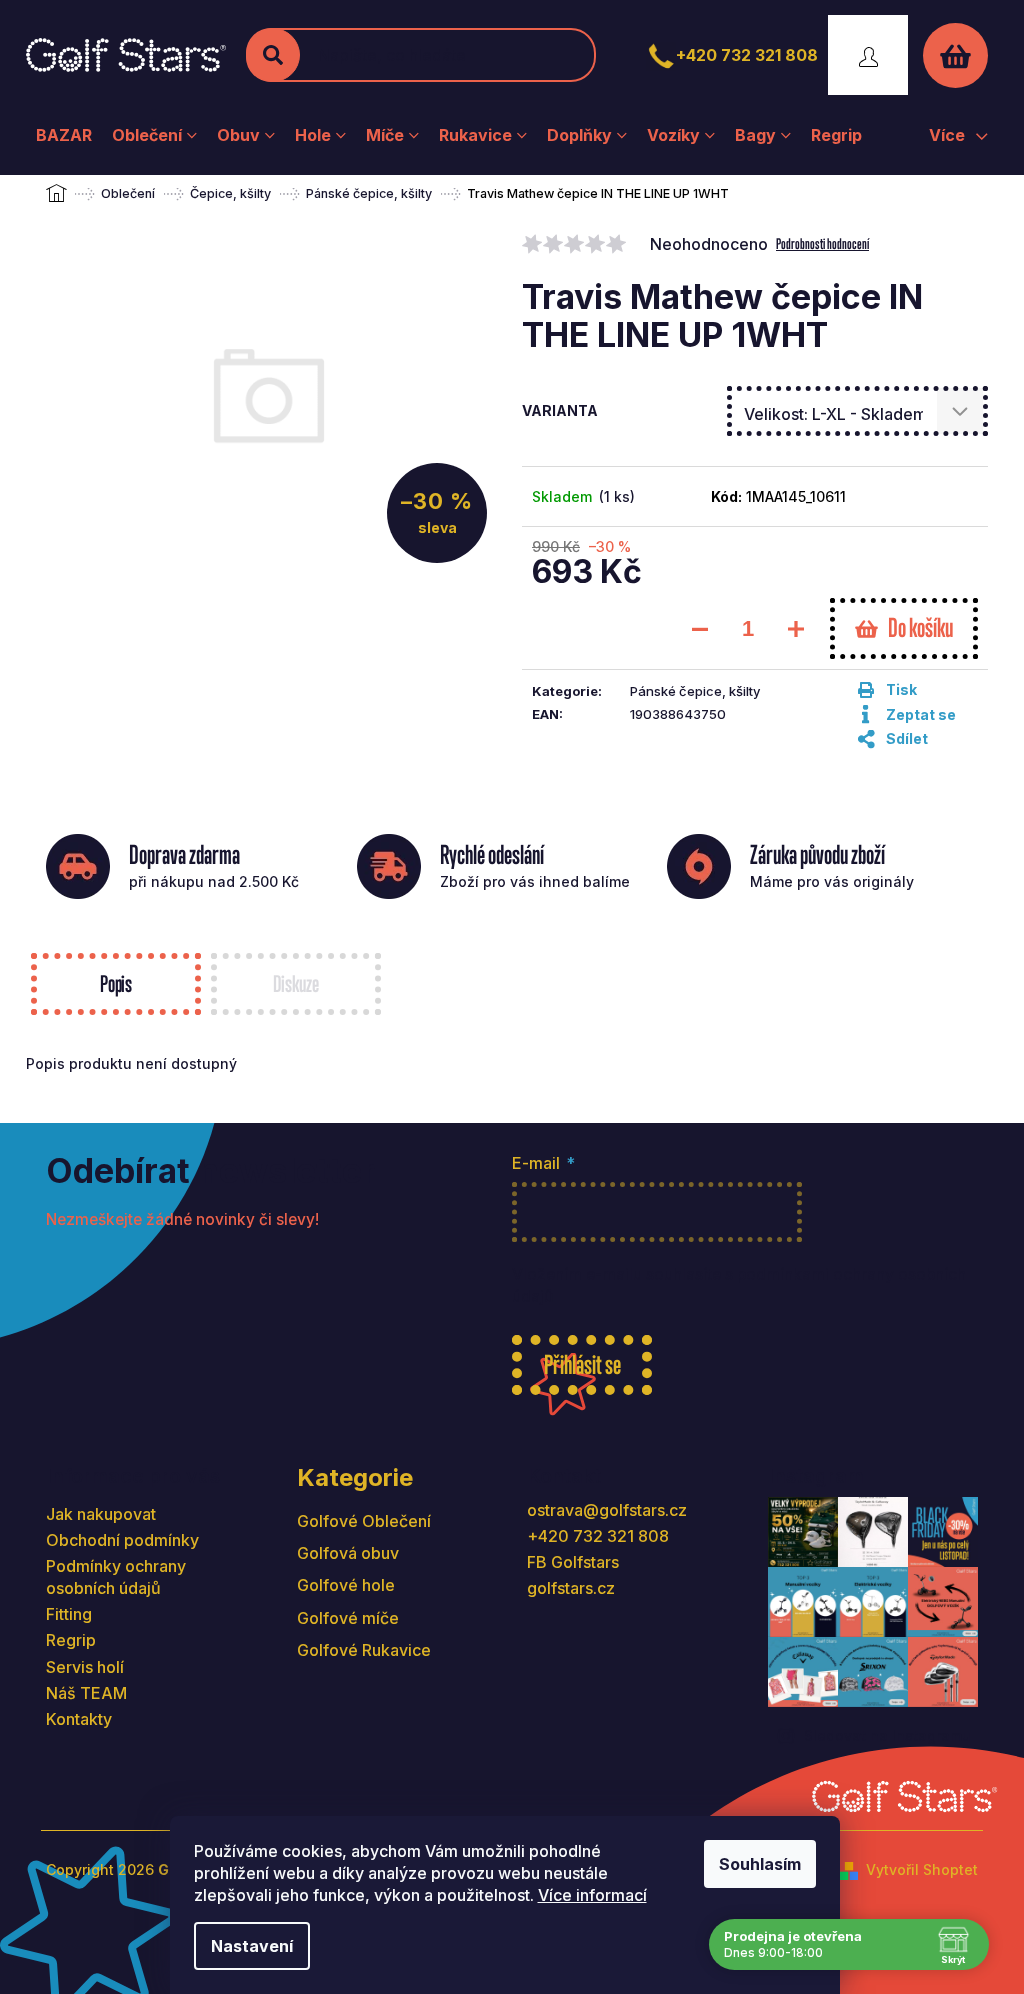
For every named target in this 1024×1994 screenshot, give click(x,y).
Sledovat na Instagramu (887, 1735)
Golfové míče (348, 1618)
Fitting (69, 1614)
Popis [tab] (116, 983)
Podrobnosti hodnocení (822, 243)
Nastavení (252, 1946)
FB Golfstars (573, 1562)
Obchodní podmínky (122, 1540)
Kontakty (79, 1719)
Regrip (71, 1640)
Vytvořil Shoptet (922, 1869)
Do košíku (920, 627)
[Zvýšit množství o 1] (796, 629)
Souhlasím (760, 1864)
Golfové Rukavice (364, 1650)
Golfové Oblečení (364, 1521)
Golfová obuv (348, 1553)
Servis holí (85, 1667)
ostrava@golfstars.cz (607, 1510)
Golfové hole (346, 1585)
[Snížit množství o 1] (700, 629)
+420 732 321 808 (747, 55)
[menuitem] (64, 135)
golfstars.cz (571, 1588)
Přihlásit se (582, 1364)
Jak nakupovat (101, 1514)
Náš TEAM (86, 1693)
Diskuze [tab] (295, 983)
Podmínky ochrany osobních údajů (116, 1577)
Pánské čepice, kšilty (695, 691)
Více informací (592, 1895)
